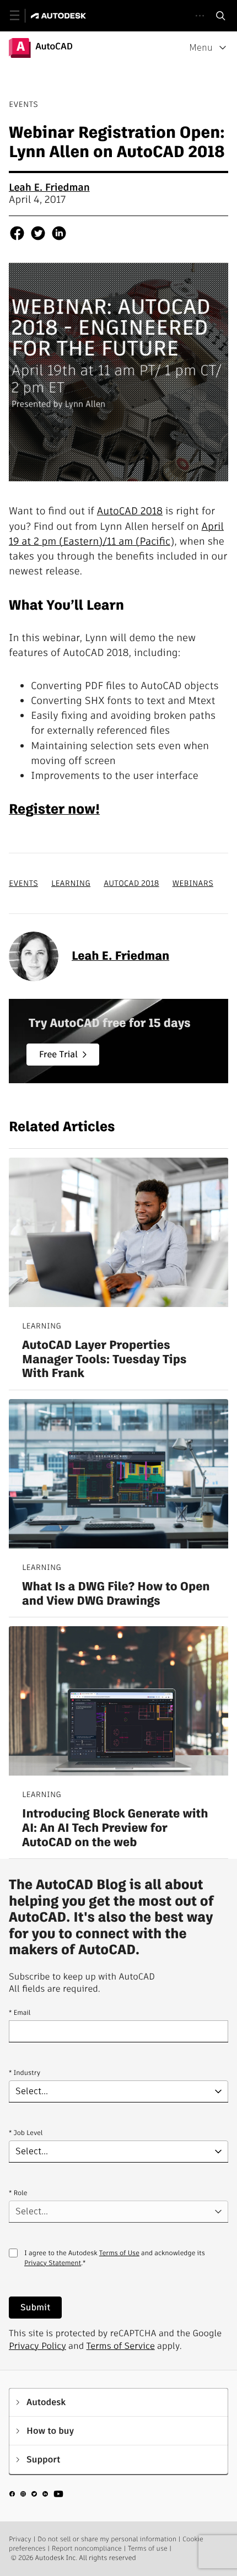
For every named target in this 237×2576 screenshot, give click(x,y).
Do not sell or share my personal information (107, 2539)
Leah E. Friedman (49, 188)
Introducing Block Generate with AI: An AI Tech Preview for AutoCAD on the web (115, 1828)
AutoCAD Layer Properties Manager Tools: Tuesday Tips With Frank (104, 1360)
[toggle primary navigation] (21, 16)
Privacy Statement (53, 2263)
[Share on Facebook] (17, 235)
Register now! (54, 809)
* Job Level (26, 2133)
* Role (18, 2193)
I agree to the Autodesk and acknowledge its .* (115, 2265)
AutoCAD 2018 (130, 511)
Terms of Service (121, 2346)
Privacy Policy (37, 2346)
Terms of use (148, 2549)
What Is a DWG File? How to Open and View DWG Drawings (116, 1594)
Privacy (20, 2539)
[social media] (36, 2496)
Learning (71, 883)
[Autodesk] (60, 16)
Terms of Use (119, 2253)
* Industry (25, 2073)
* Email (20, 2013)
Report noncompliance (87, 2549)
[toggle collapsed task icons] (200, 16)
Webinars (193, 883)
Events (23, 883)
